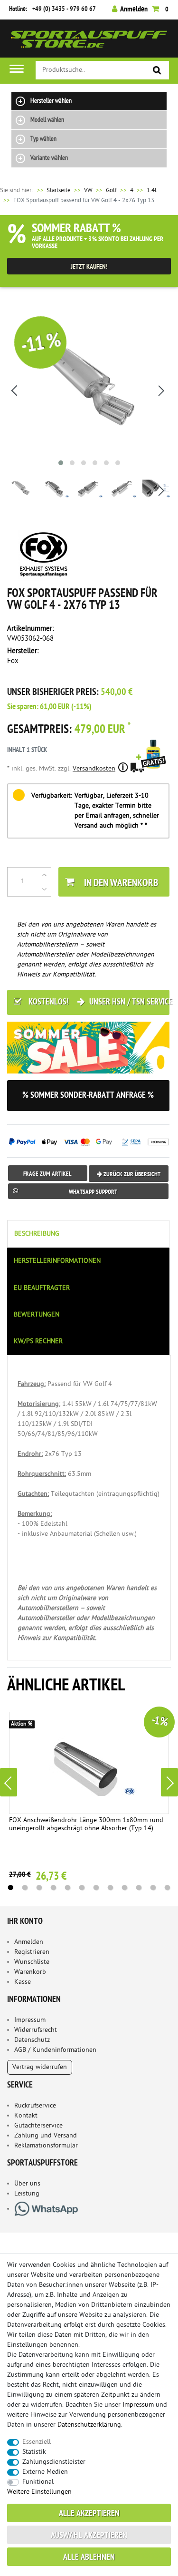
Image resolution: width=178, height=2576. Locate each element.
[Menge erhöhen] (44, 875)
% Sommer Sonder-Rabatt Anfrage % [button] (88, 1096)
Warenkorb (30, 1972)
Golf (111, 190)
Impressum (30, 2020)
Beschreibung (37, 1234)
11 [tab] (153, 1888)
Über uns (27, 2184)
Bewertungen (37, 1315)
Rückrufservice (35, 2106)
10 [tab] (139, 1888)
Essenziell (37, 2442)
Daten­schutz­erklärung (89, 2425)
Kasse (23, 1982)
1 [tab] (11, 1888)
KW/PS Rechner (38, 1342)
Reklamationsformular (46, 2146)
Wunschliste (32, 1962)
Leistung (27, 2194)
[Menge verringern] (44, 889)
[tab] (89, 1234)
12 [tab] (168, 1888)
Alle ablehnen (89, 2558)
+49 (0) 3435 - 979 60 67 (64, 9)
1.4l (152, 190)
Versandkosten (94, 769)
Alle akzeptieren (89, 2514)
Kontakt (26, 2116)
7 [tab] (96, 1888)
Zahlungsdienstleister (54, 2462)
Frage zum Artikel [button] (47, 1174)
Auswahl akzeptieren (89, 2536)
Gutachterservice (38, 2126)
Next (169, 1782)
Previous (9, 1782)
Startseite (53, 190)
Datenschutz (32, 2040)
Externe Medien (45, 2472)
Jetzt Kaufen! (89, 267)
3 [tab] (39, 1888)
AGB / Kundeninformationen (55, 2050)
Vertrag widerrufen (40, 2067)
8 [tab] (111, 1888)
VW (88, 190)
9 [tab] (125, 1888)
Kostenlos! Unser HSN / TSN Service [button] (98, 1002)
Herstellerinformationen (57, 1261)
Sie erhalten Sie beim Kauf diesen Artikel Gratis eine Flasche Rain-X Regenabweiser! (153, 767)
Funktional (38, 2482)
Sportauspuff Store (89, 42)
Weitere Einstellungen (39, 2492)
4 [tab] (54, 1888)
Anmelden (29, 1942)
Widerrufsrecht (36, 2030)
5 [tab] (68, 1888)
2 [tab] (25, 1888)
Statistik (34, 2452)
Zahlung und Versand (46, 2136)
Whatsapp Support (93, 1192)
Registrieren (32, 1952)
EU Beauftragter (42, 1288)
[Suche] (157, 71)
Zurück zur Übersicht (131, 1175)
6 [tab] (82, 1888)
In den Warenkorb (121, 883)
